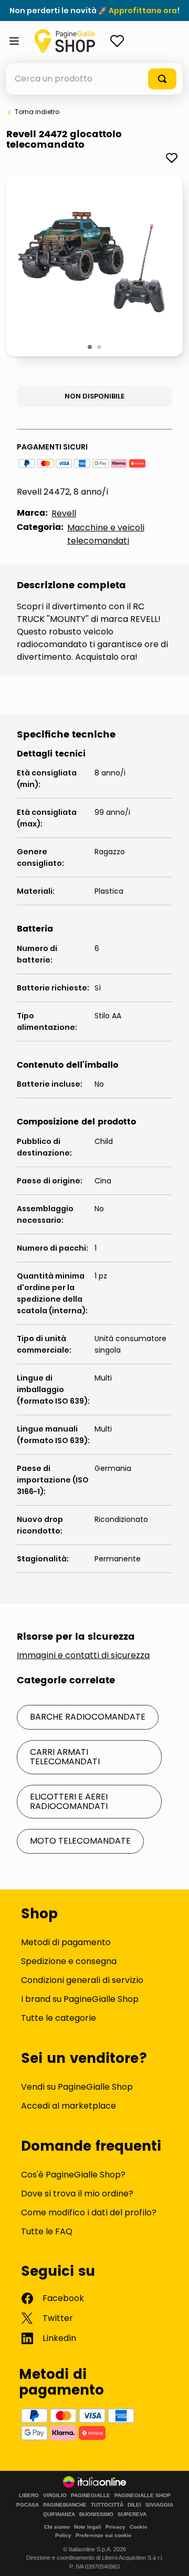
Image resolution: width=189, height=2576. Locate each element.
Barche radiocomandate (88, 1717)
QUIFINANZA (59, 2514)
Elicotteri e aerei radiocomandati (69, 1801)
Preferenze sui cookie (104, 2535)
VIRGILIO (55, 2496)
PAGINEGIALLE (91, 2496)
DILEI (134, 2505)
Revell (64, 513)
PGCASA (28, 2505)
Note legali (88, 2527)
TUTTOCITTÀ (107, 2505)
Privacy (115, 2527)
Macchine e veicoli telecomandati (106, 534)
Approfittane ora (143, 11)
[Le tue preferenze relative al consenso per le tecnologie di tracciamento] (171, 2558)
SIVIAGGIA (159, 2505)
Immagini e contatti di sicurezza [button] (83, 1655)
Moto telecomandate (80, 1841)
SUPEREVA (132, 2514)
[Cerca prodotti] (162, 79)
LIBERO (29, 2496)
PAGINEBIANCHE (65, 2505)
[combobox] (94, 79)
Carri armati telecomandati (65, 1757)
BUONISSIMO (96, 2514)
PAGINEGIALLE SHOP (143, 2496)
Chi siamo (57, 2527)
